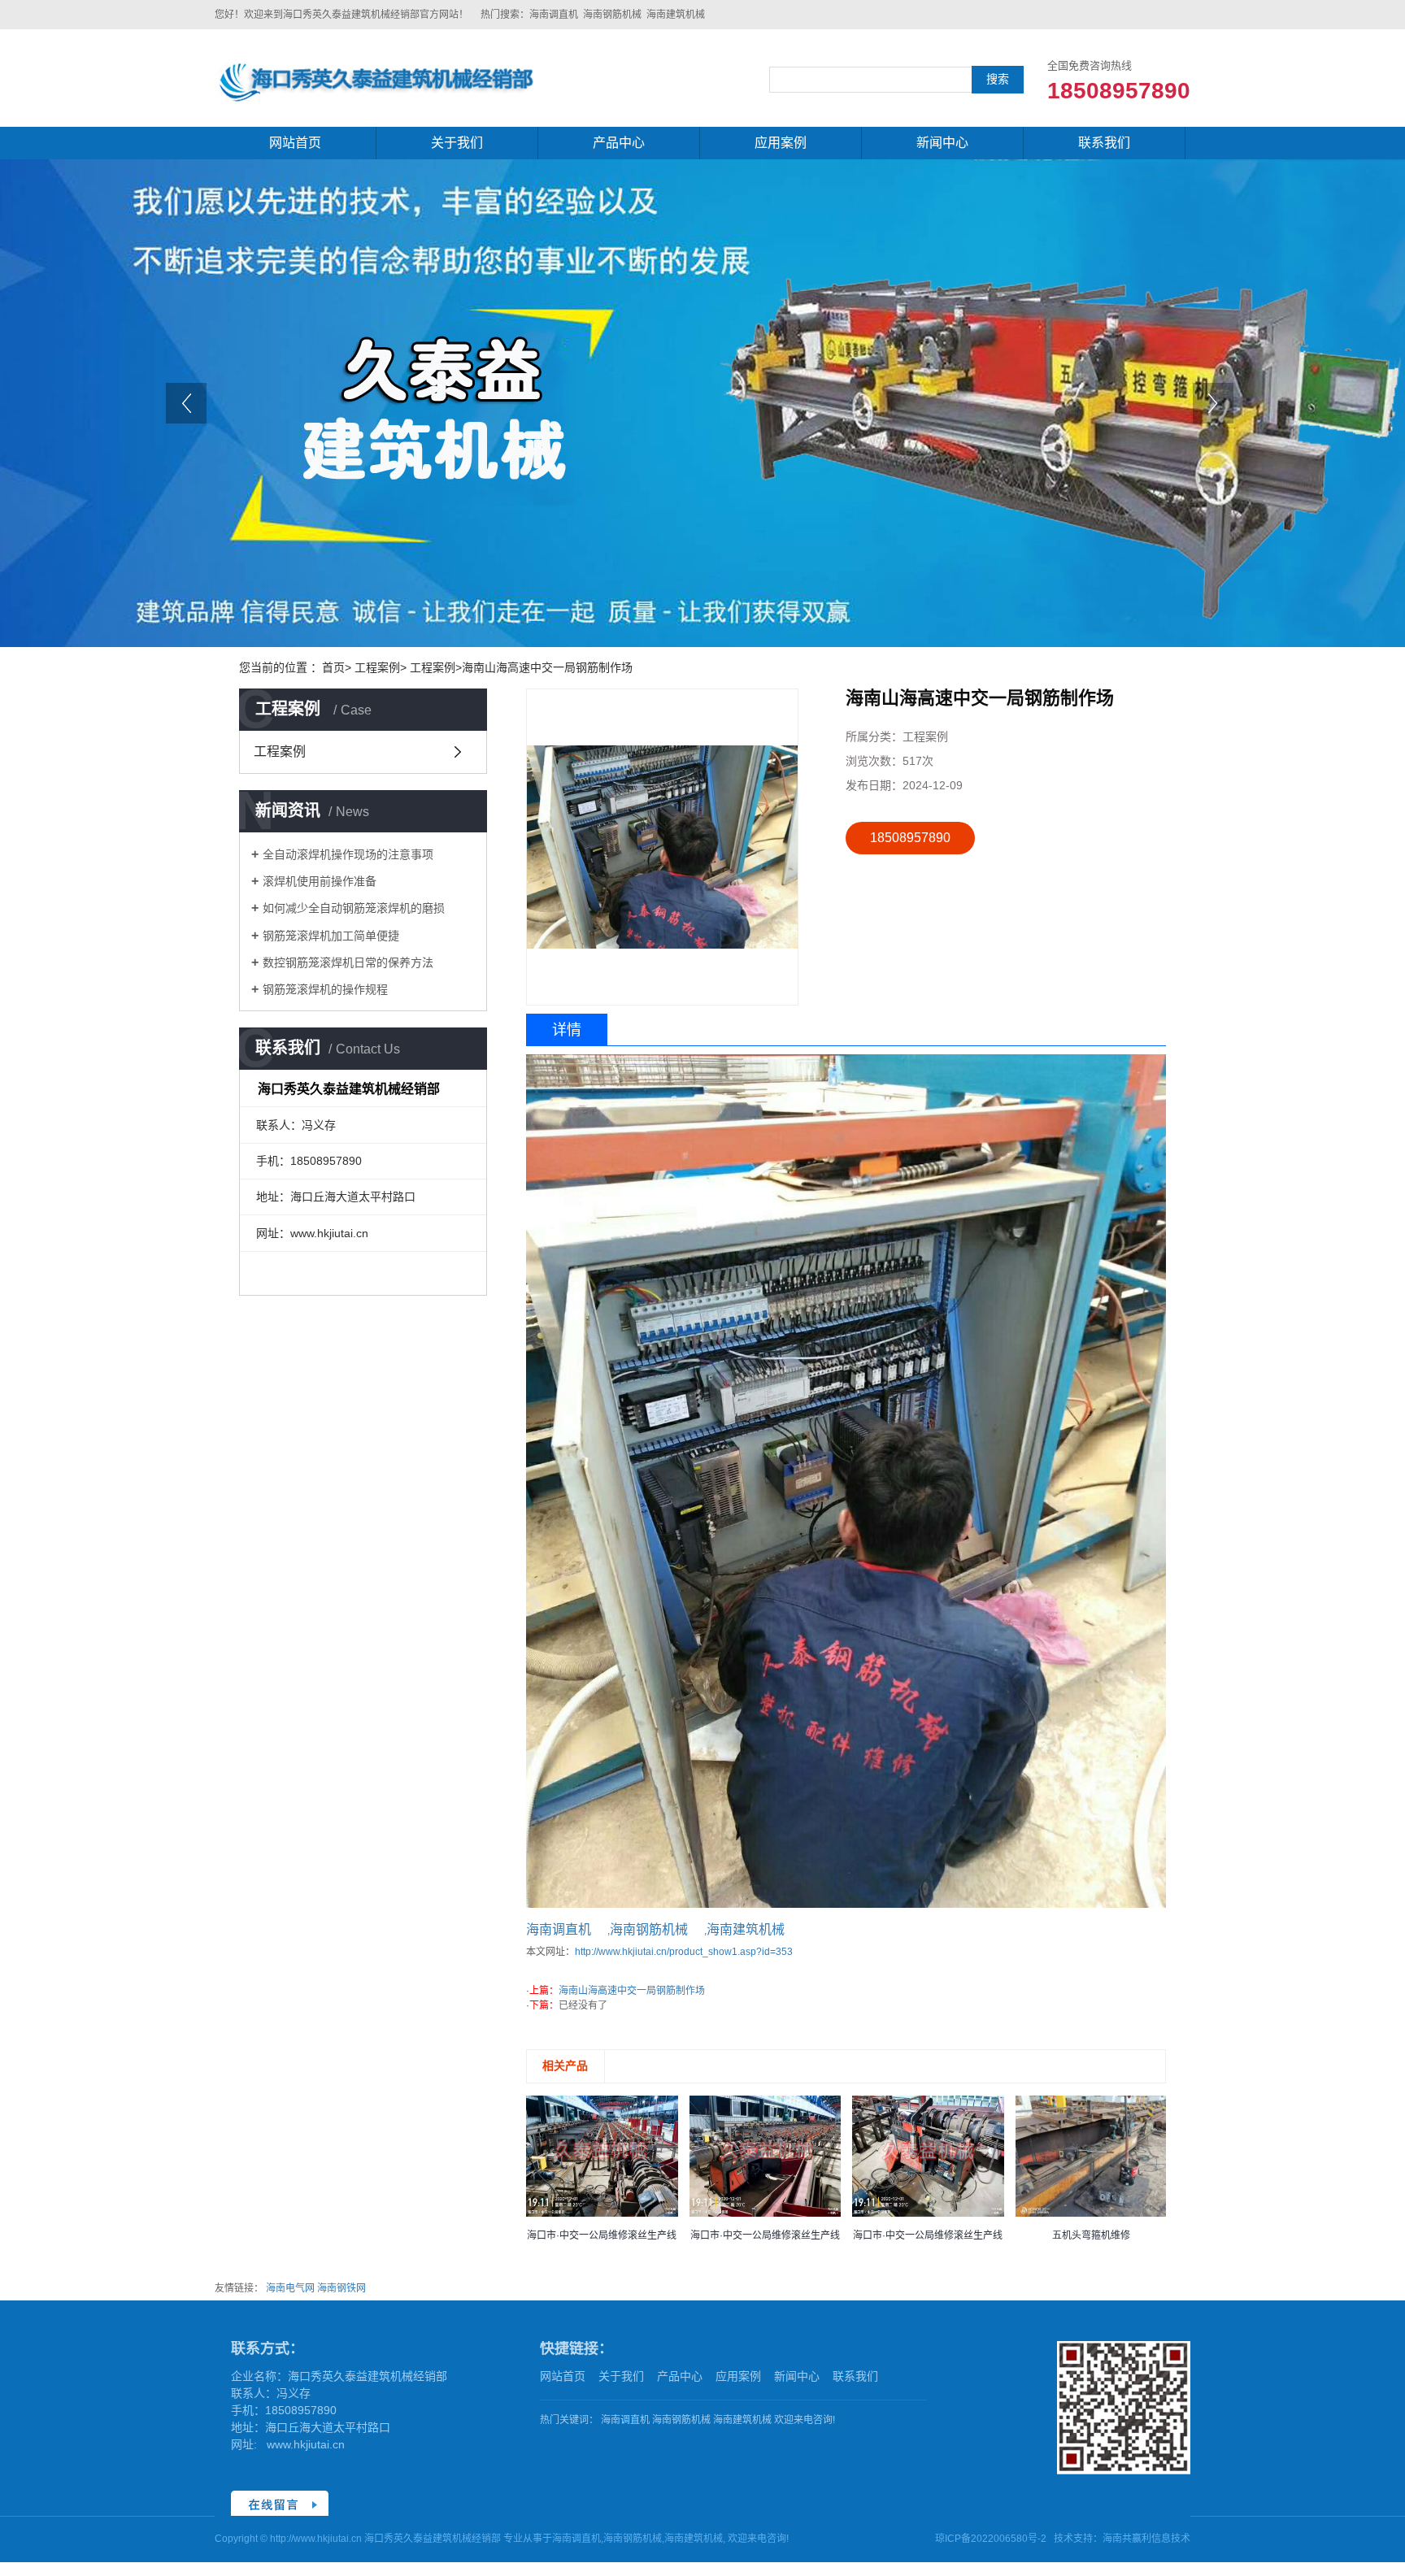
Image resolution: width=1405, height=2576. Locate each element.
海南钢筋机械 (612, 15)
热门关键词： (569, 2420)
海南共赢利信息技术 (1146, 2539)
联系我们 (1104, 143)
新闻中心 (942, 143)
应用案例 (781, 143)
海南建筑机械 (676, 15)
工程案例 (280, 752)
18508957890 (910, 838)
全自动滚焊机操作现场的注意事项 (348, 854)
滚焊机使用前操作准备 (320, 881)
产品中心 (619, 143)
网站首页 (295, 143)
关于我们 (457, 143)
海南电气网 (290, 2288)
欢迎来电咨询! (805, 2420)
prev (189, 408)
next (1216, 408)
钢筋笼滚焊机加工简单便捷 (331, 936)
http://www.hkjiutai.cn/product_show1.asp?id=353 (684, 1952)
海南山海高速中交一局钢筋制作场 (632, 1991)
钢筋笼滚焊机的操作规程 (325, 989)
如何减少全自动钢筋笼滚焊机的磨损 (354, 908)
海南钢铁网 (341, 2288)
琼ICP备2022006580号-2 (991, 2539)
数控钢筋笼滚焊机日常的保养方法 (348, 962)
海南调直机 (554, 15)
